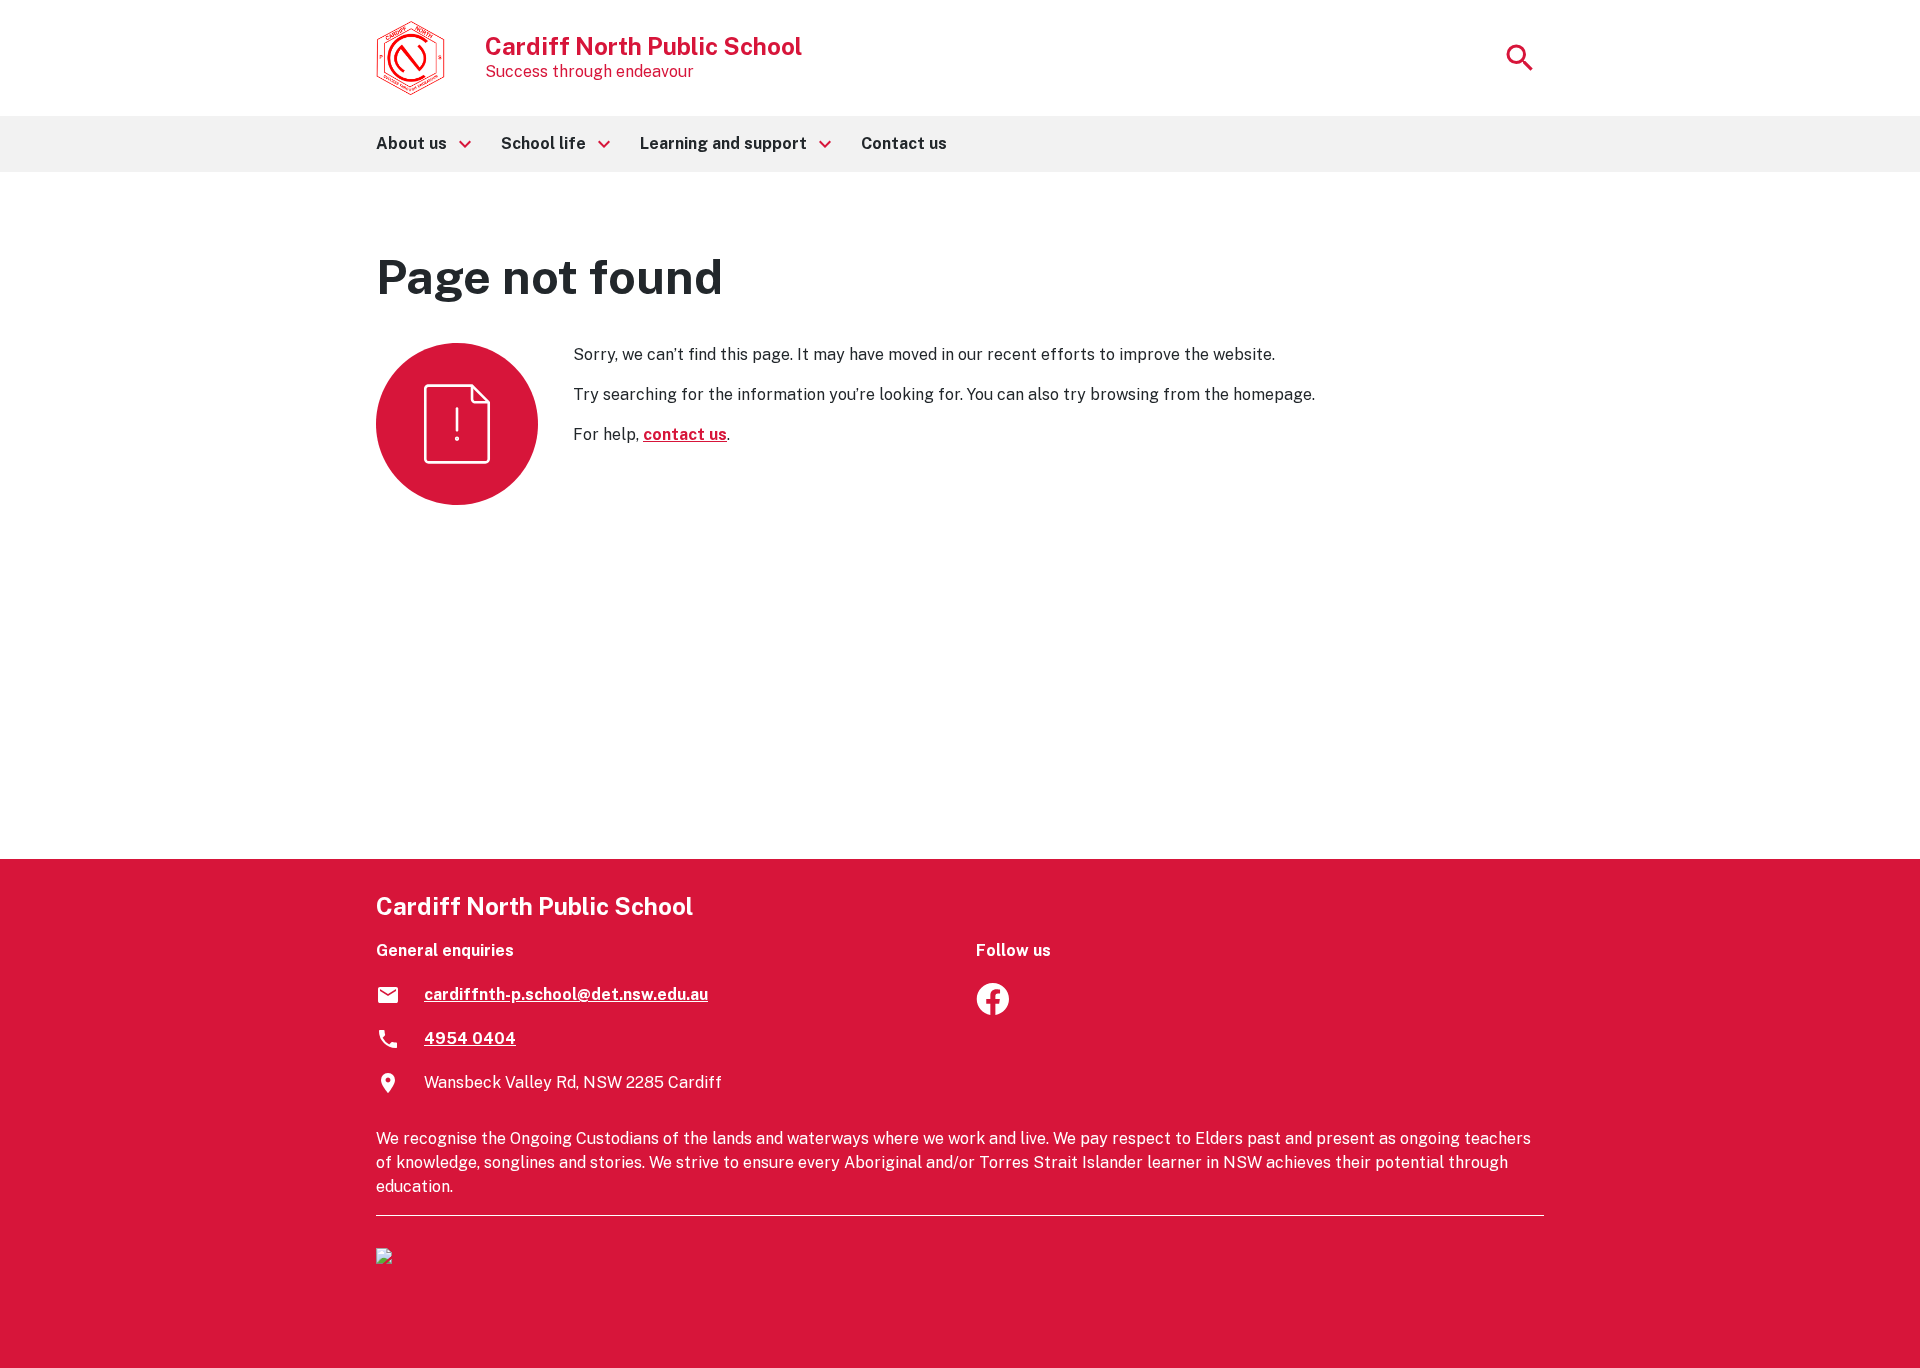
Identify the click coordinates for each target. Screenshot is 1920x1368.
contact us (685, 434)
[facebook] (992, 1009)
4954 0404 (470, 1038)
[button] (422, 144)
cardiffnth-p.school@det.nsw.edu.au (566, 994)
